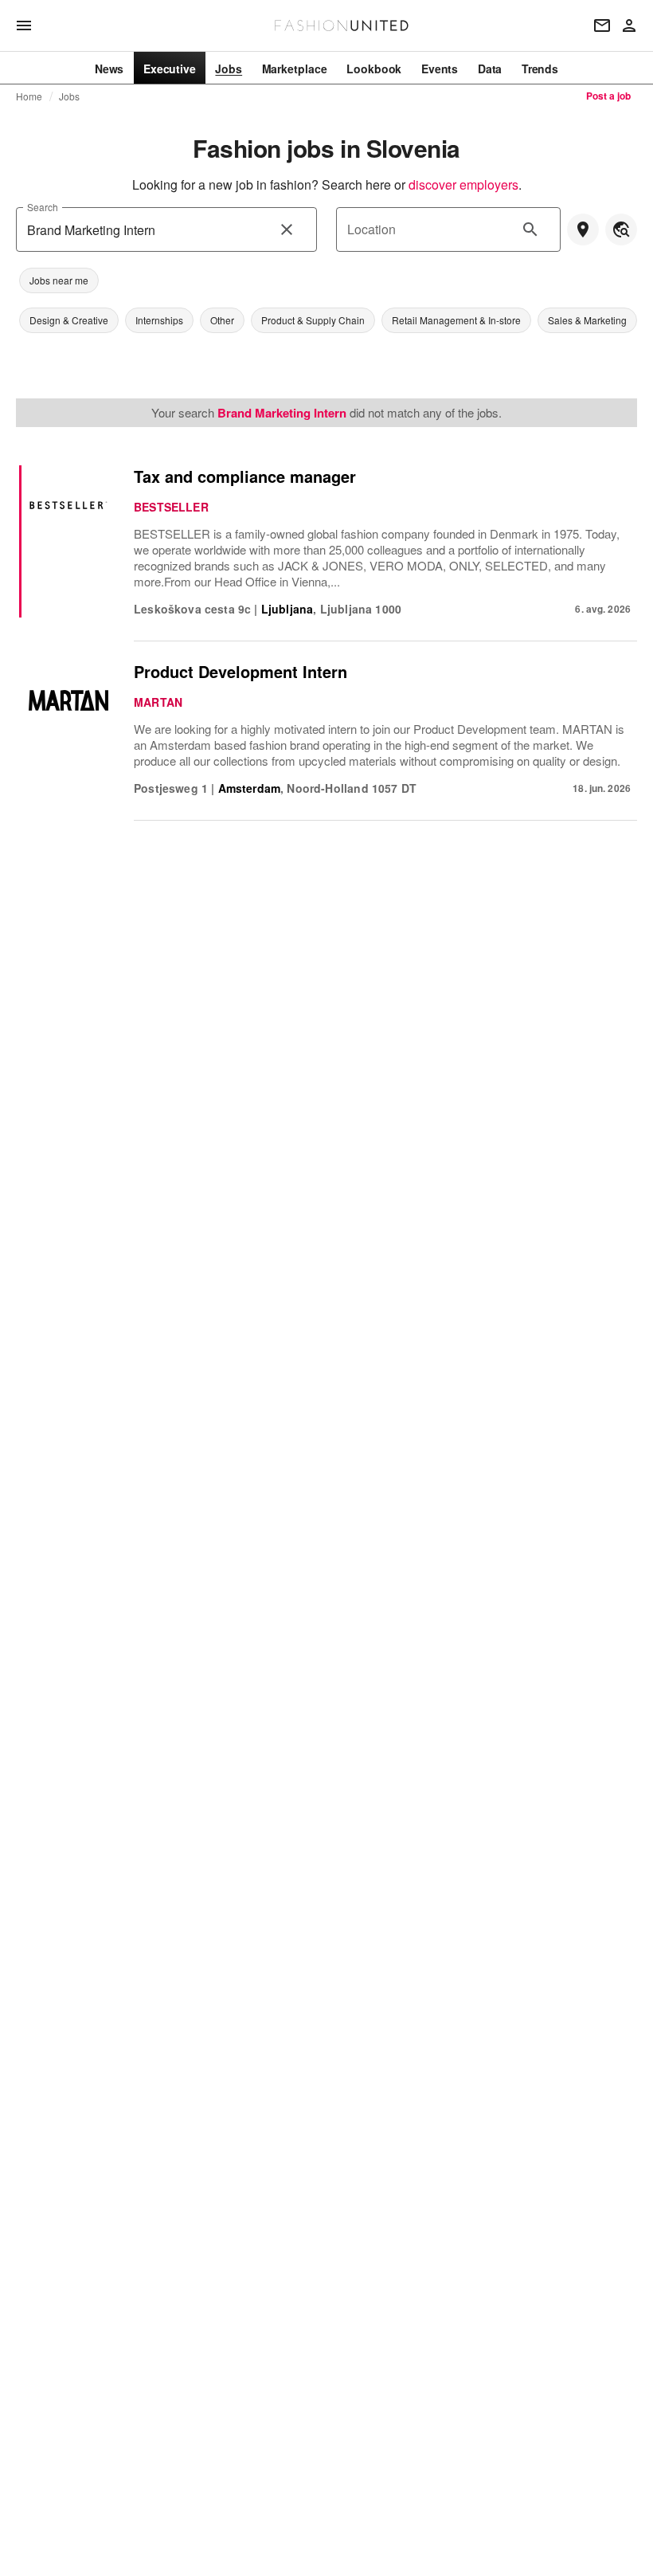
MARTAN (158, 702)
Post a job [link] (608, 96)
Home (29, 96)
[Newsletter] (602, 25)
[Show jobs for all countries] (621, 229)
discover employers (463, 184)
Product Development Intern (240, 671)
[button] (59, 280)
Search (42, 207)
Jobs (70, 96)
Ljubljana (287, 609)
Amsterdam (250, 788)
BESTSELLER (171, 507)
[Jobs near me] (583, 229)
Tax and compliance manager (245, 476)
